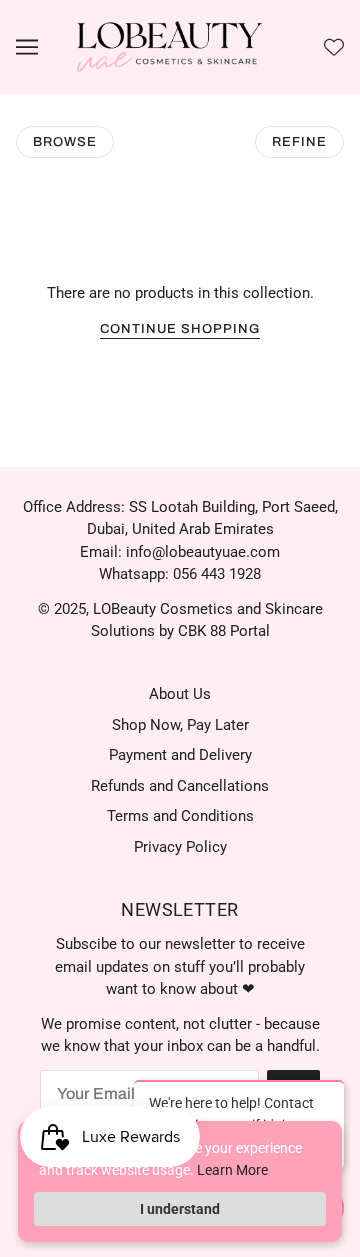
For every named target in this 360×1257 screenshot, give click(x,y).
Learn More (232, 1170)
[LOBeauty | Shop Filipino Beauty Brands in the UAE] (170, 46)
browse (65, 142)
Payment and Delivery (180, 755)
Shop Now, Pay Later (180, 725)
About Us (180, 694)
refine (299, 142)
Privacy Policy (180, 847)
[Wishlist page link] (334, 47)
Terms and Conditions (180, 816)
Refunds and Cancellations (180, 786)
